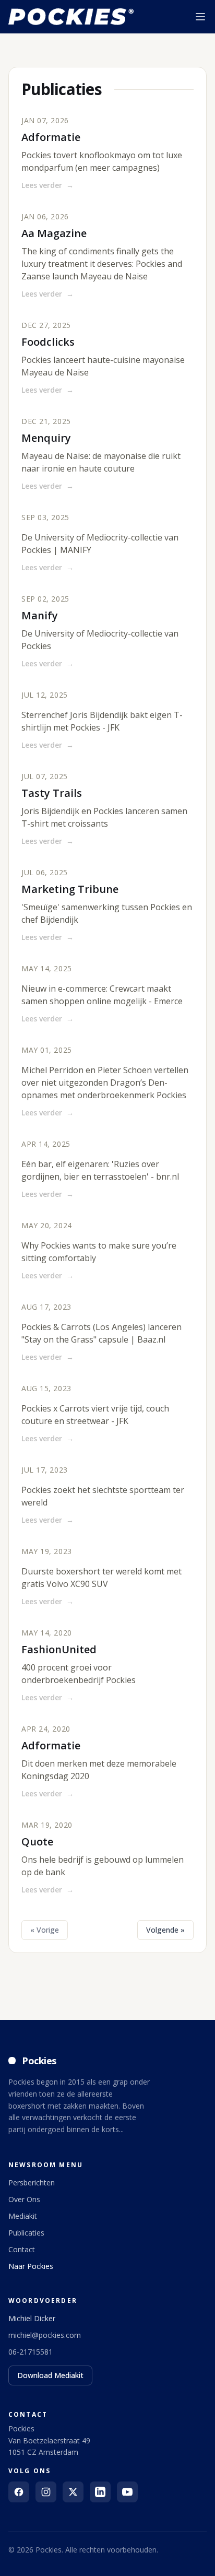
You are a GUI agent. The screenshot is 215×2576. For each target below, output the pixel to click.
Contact (22, 2249)
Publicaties (26, 2233)
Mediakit (23, 2216)
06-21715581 (31, 2352)
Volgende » (165, 1930)
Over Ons (24, 2199)
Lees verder (47, 185)
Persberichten (32, 2183)
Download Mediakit (50, 2375)
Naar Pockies (31, 2266)
